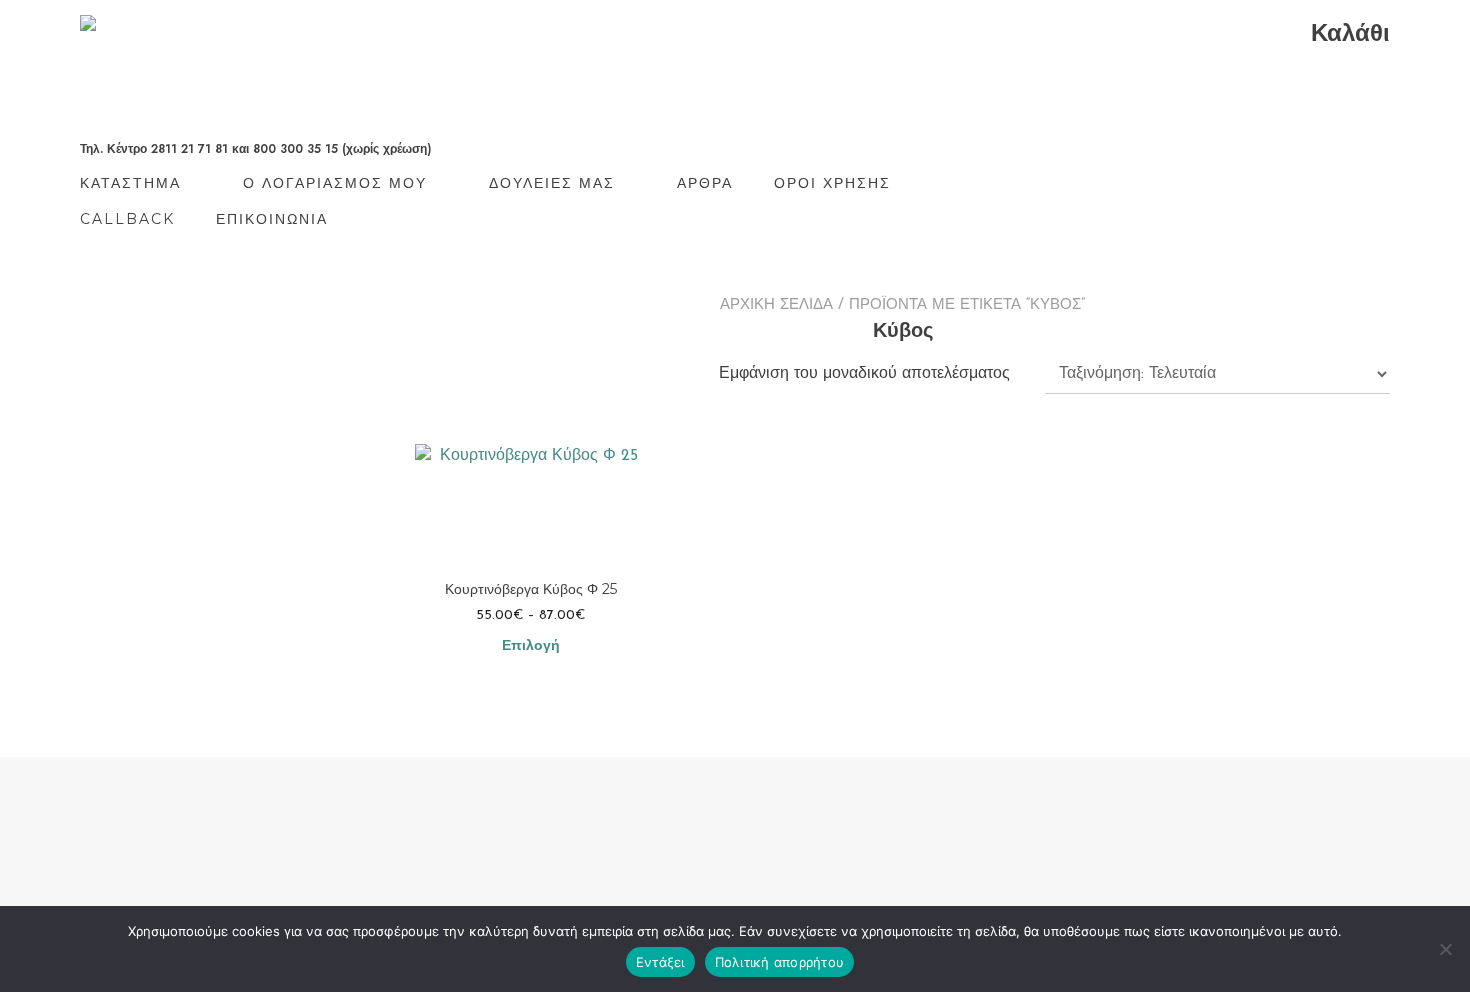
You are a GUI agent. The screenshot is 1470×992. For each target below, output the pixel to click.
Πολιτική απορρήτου (780, 962)
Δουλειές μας (552, 183)
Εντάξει (660, 962)
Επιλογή (531, 646)
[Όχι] (1445, 949)
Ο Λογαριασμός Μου (335, 183)
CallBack (127, 219)
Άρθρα (705, 183)
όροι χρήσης (832, 183)
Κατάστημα (130, 183)
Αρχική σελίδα (776, 305)
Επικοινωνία (272, 219)
